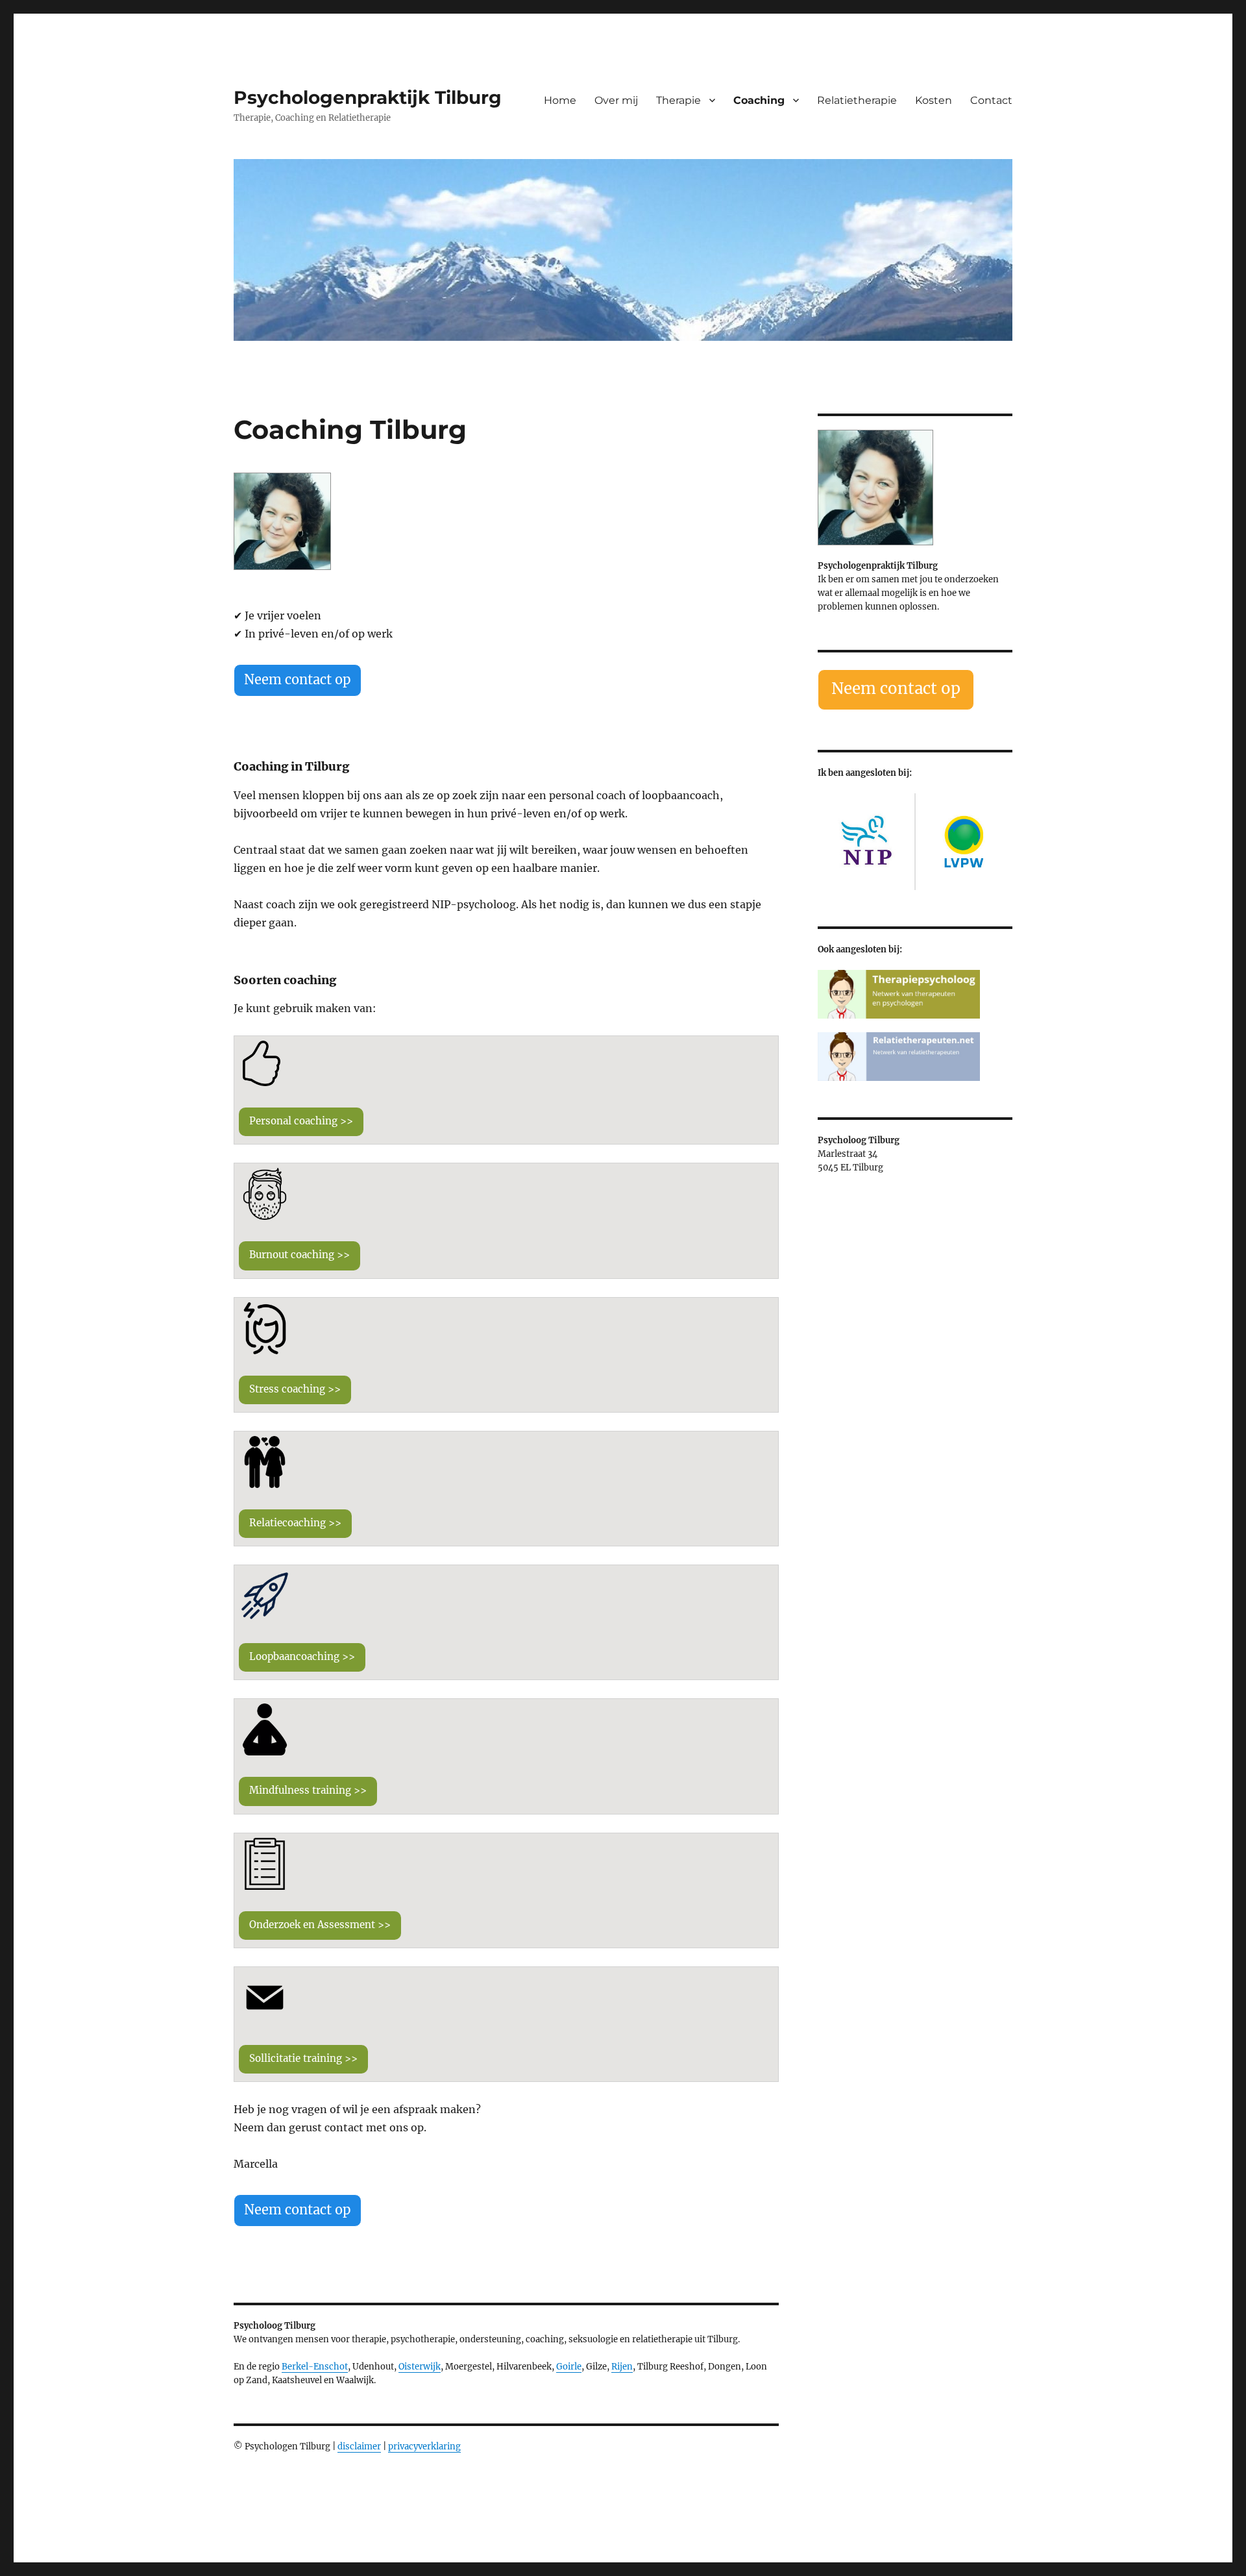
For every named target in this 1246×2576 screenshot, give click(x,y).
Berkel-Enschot (315, 2367)
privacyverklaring (424, 2446)
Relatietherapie (857, 100)
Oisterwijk (420, 2367)
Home (560, 100)
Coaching (759, 100)
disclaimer (359, 2446)
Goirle (569, 2367)
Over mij (616, 100)
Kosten (934, 100)
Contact (991, 100)
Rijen (622, 2367)
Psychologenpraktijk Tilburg (368, 97)
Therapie (678, 100)
